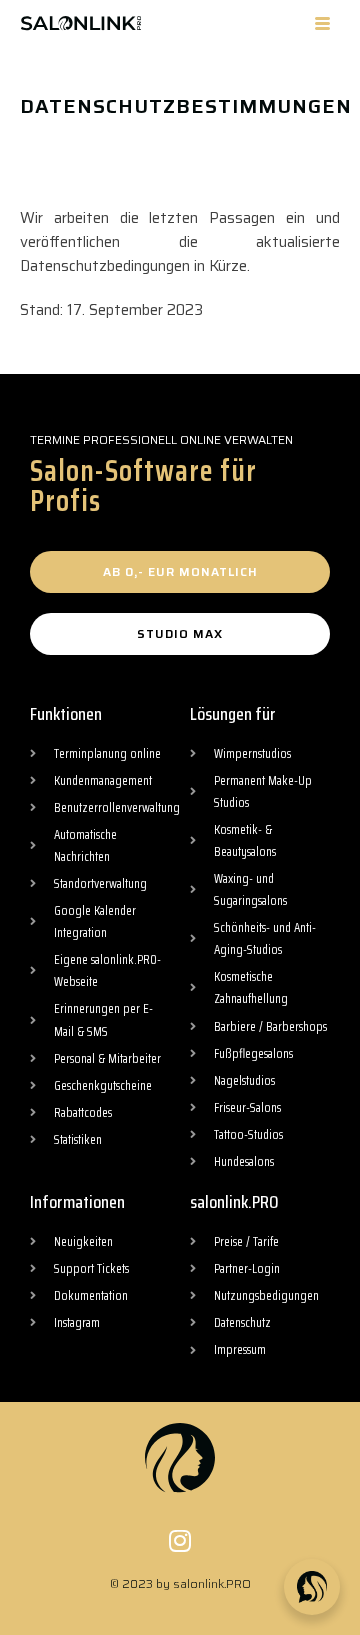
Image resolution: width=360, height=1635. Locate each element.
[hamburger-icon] (322, 23)
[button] (180, 572)
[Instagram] (180, 1540)
